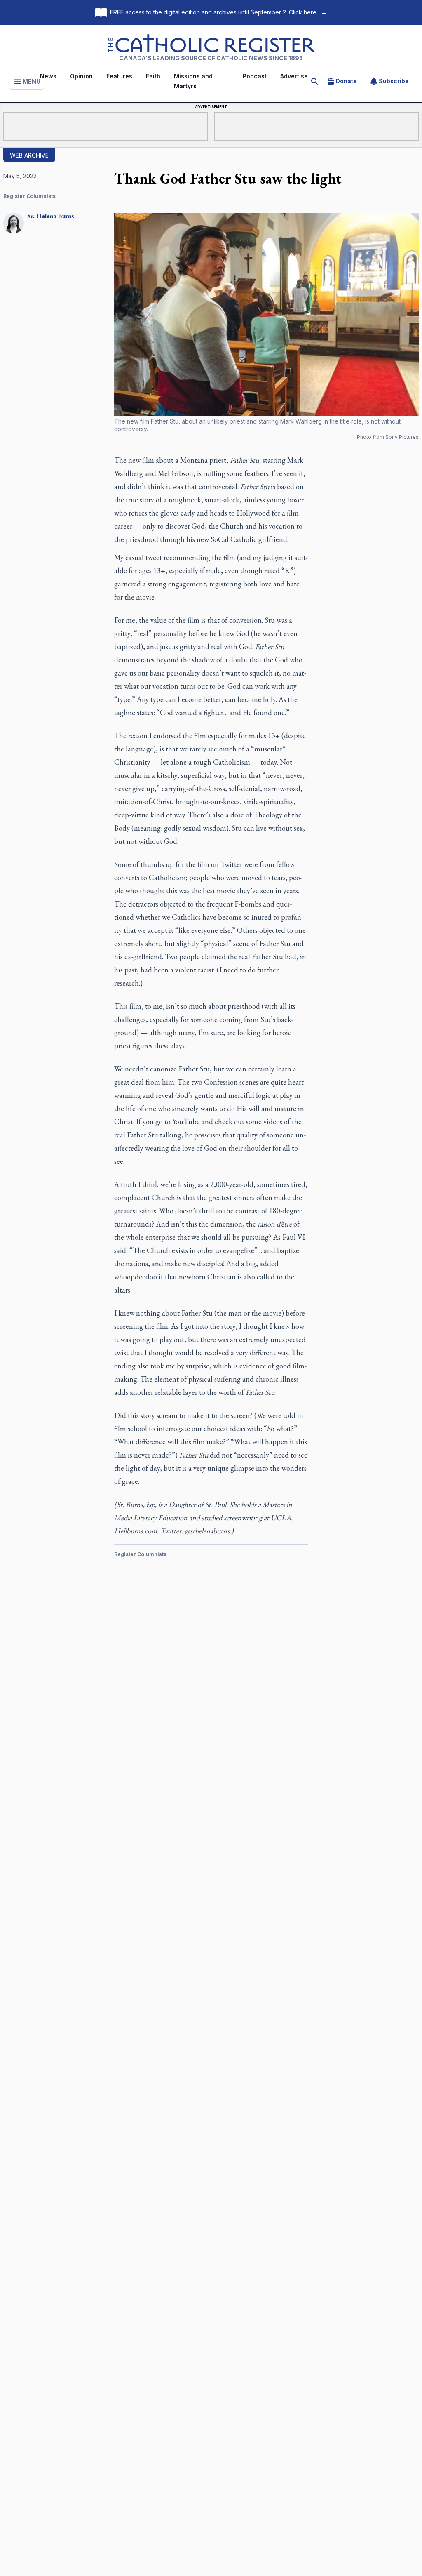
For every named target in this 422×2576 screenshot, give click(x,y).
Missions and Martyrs (193, 81)
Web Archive (29, 155)
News (48, 76)
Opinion (81, 76)
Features (119, 76)
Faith (153, 76)
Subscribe (394, 81)
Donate (346, 81)
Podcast (255, 76)
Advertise (294, 76)
